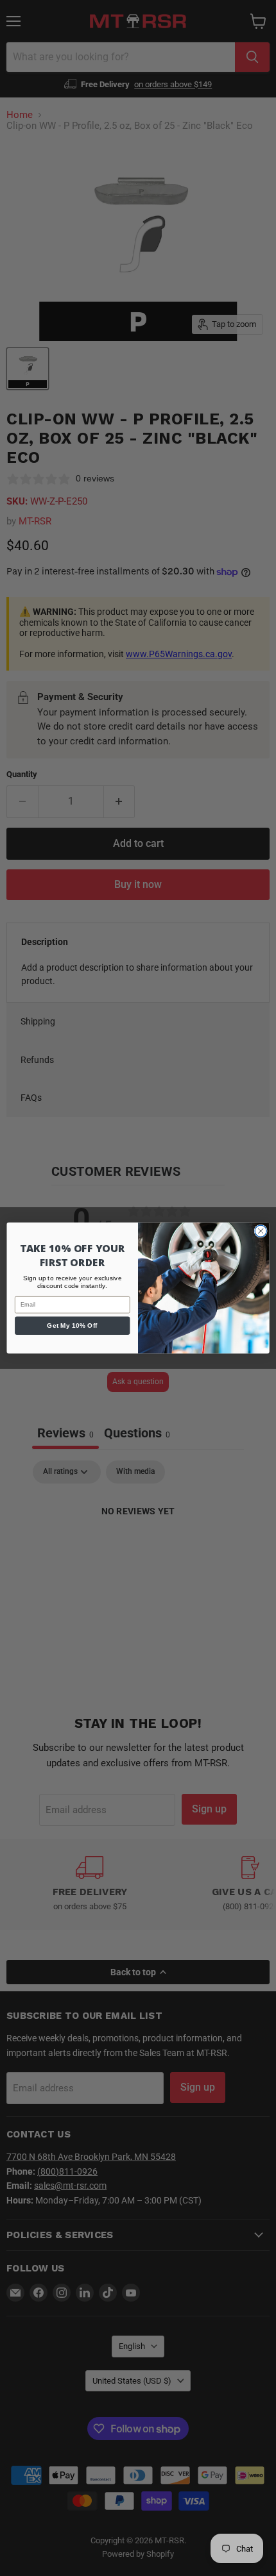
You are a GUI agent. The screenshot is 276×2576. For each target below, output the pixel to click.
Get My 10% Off (72, 1326)
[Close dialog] (261, 1231)
